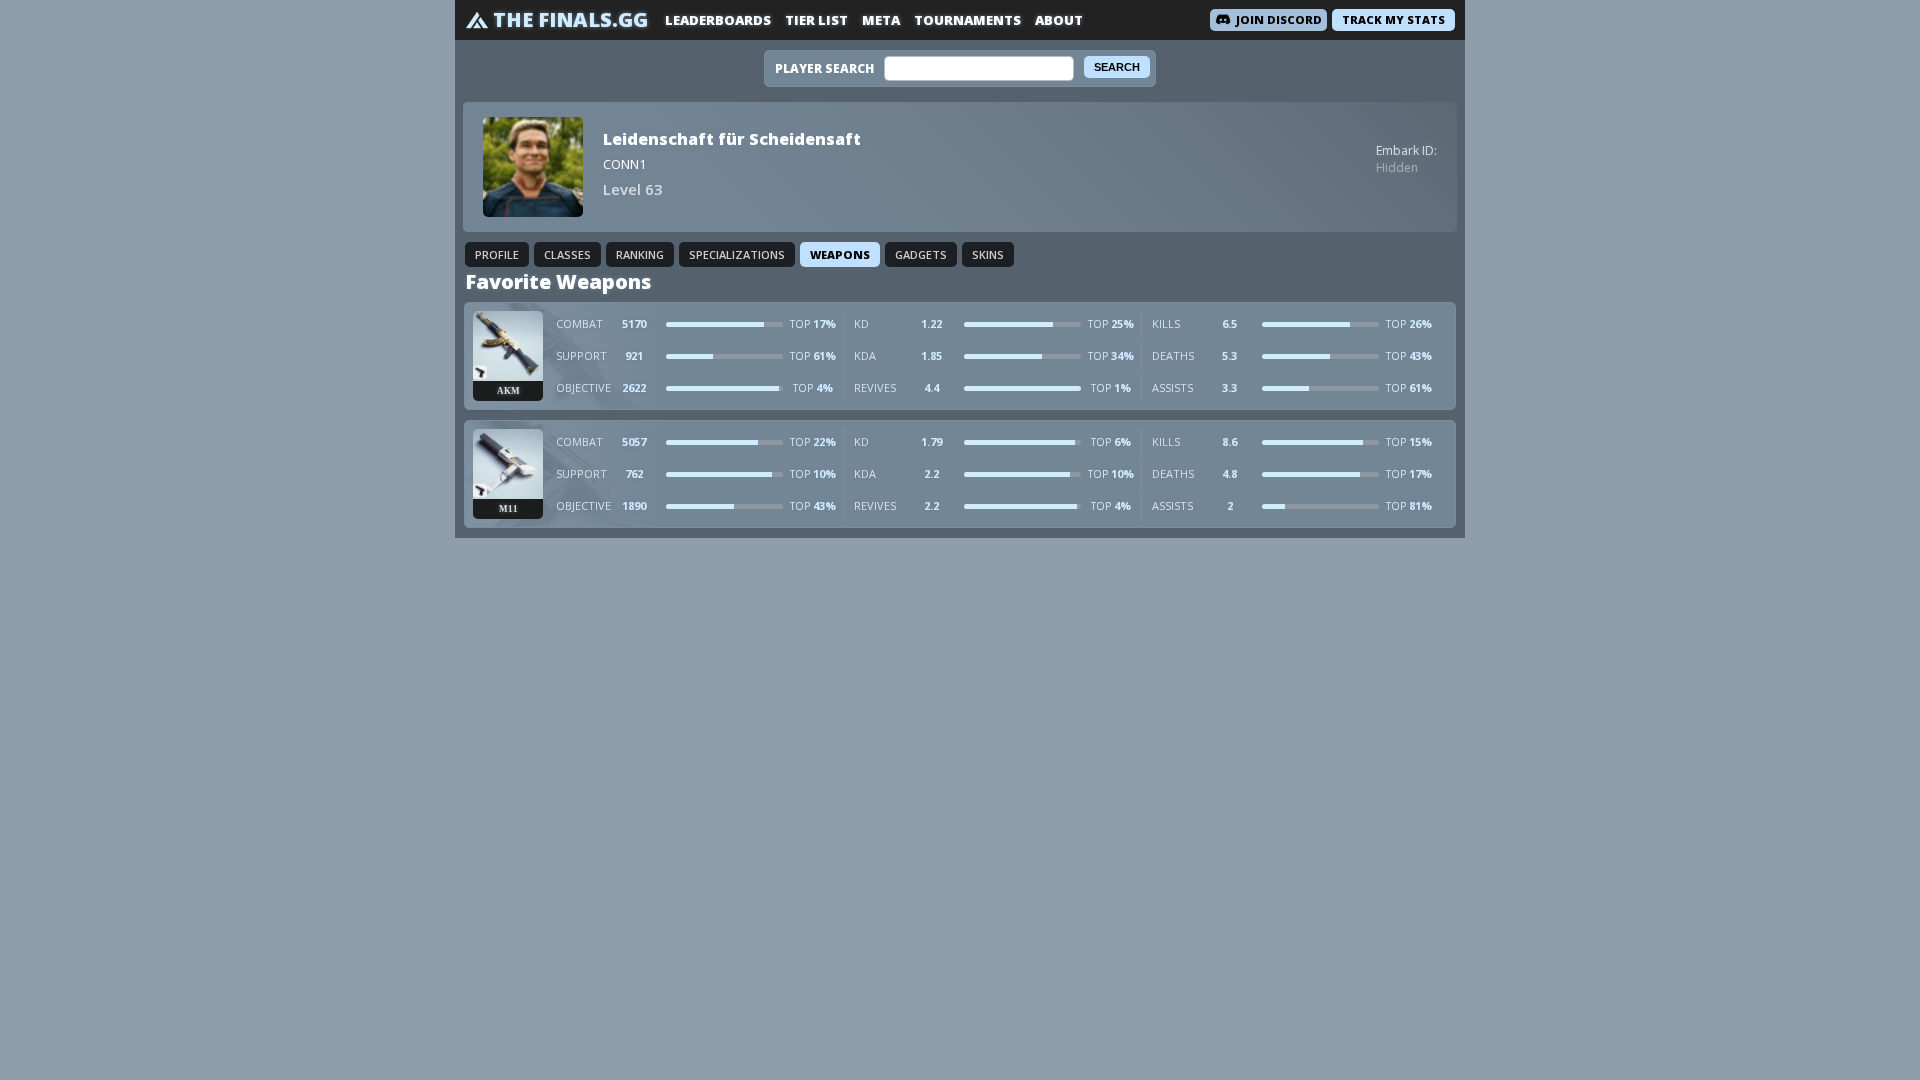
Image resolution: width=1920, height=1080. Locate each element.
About (1059, 20)
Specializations (737, 254)
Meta (881, 20)
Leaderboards (718, 20)
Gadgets (921, 254)
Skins (988, 254)
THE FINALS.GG (570, 19)
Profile (497, 254)
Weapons (840, 254)
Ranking (640, 254)
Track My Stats (1393, 19)
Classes (567, 254)
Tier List (816, 20)
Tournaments (967, 20)
